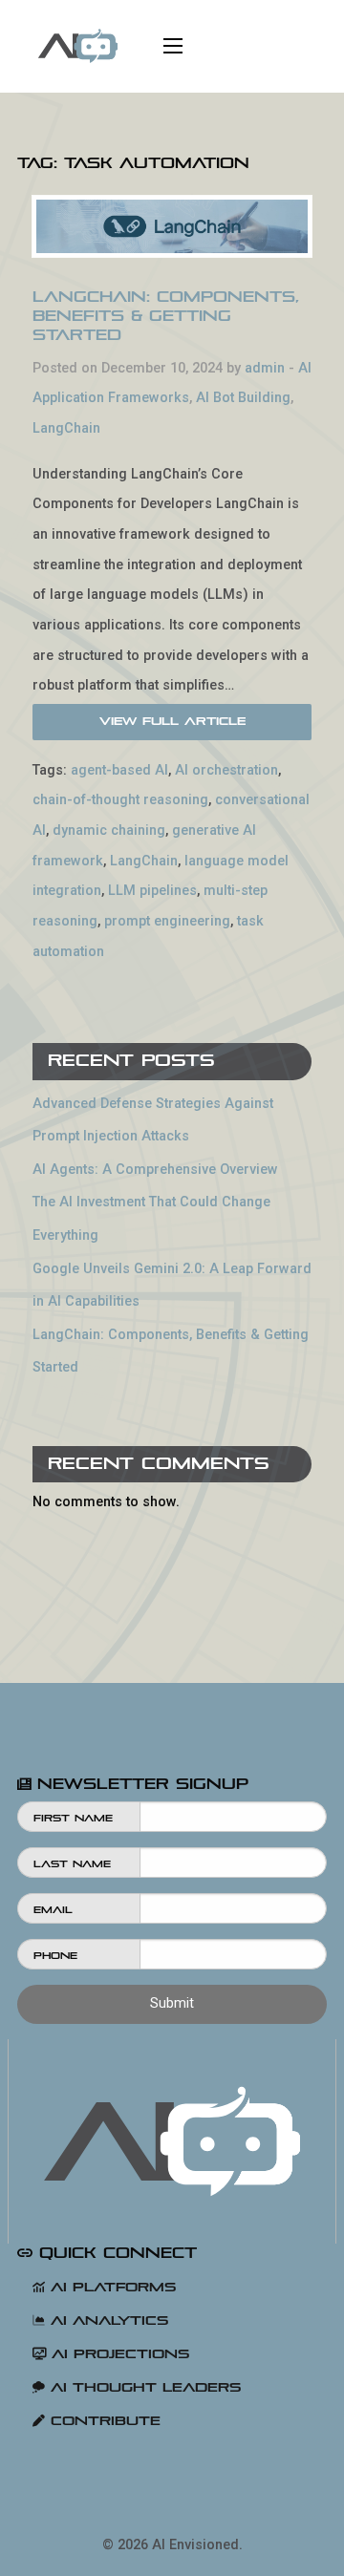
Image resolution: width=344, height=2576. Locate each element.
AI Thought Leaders (143, 2387)
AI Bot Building (243, 398)
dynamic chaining (109, 830)
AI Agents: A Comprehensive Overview (155, 1170)
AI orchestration (226, 770)
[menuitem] (78, 46)
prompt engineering (167, 921)
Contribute (103, 2421)
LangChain (66, 428)
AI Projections (118, 2354)
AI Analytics (107, 2321)
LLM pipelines (152, 891)
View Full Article (172, 721)
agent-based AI (119, 770)
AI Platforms (110, 2287)
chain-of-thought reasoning (120, 800)
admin (265, 368)
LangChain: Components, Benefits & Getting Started (166, 316)
